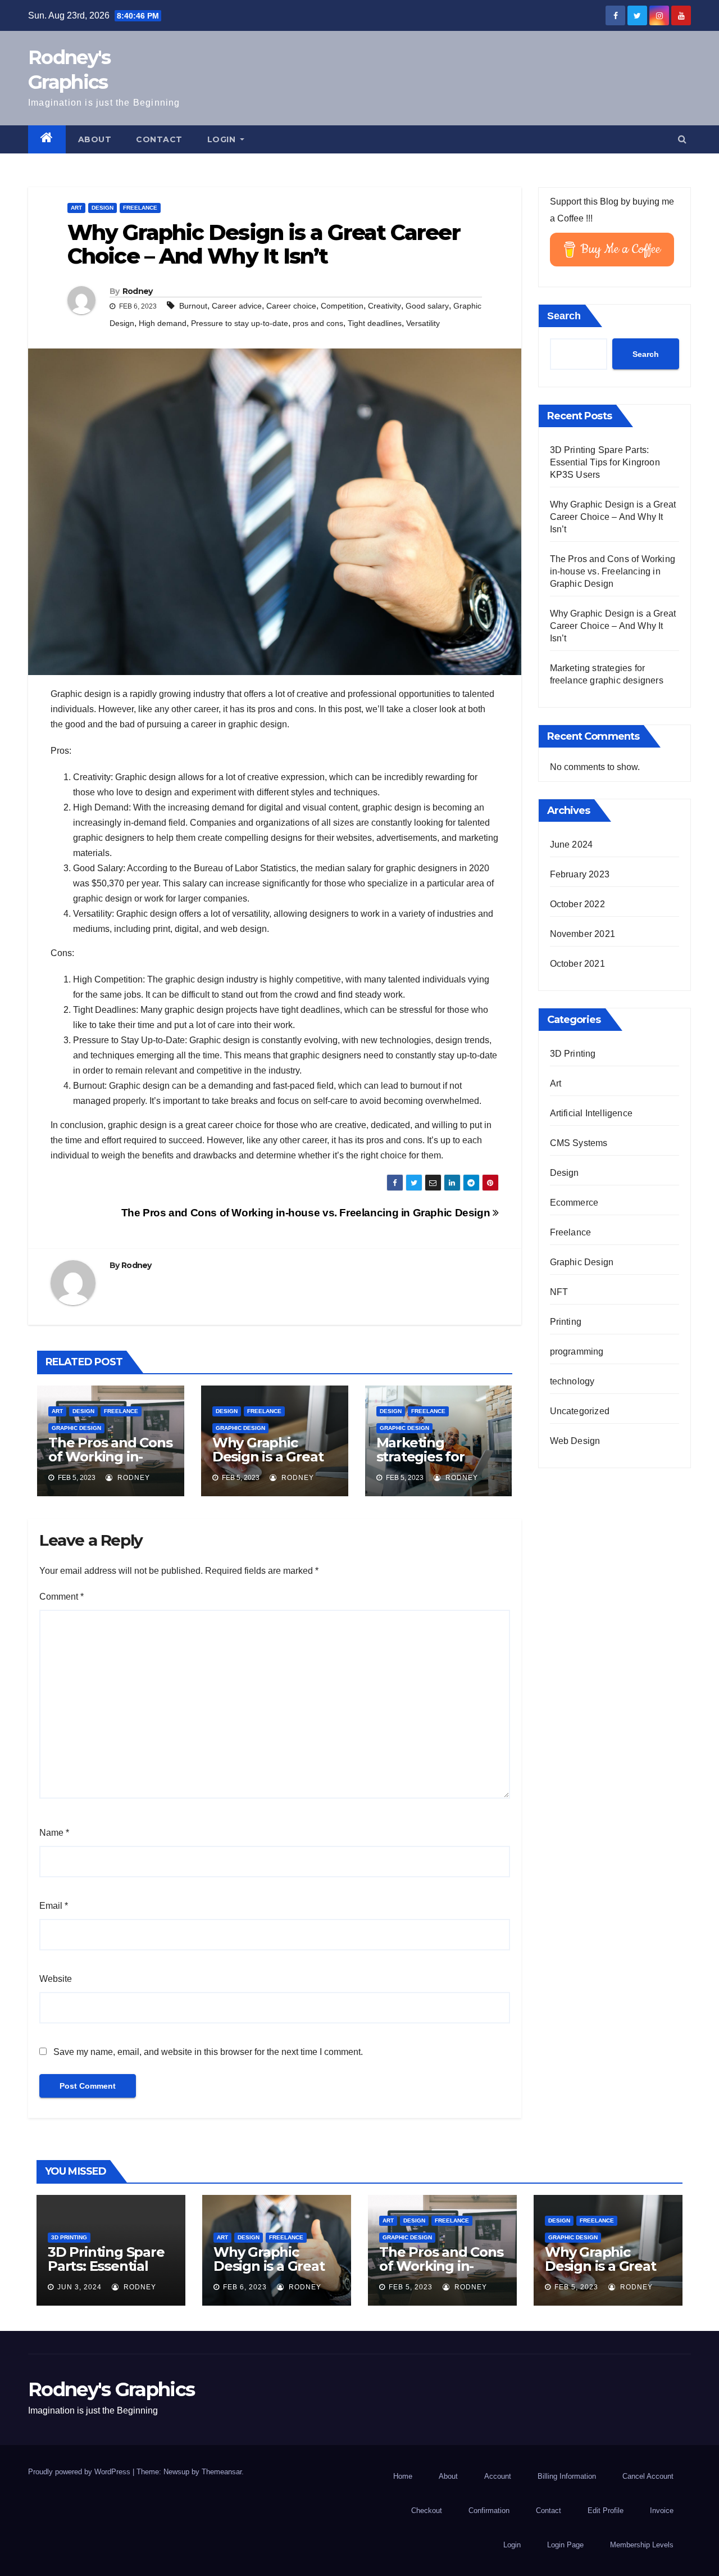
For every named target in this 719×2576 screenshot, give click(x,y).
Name (54, 1833)
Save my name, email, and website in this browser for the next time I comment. (208, 2052)
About (95, 139)
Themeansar (222, 2472)
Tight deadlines (375, 323)
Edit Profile (606, 2511)
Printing (566, 1322)
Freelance (140, 208)
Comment (62, 1597)
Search (564, 316)
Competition (342, 306)
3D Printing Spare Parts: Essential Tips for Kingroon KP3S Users (605, 462)
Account (498, 2476)
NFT (559, 1292)
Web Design (575, 1441)
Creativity (384, 306)
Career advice (237, 306)
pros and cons (318, 323)
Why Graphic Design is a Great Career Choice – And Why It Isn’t (268, 1464)
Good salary (427, 306)
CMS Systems (579, 1143)
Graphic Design (76, 1428)
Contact (159, 139)
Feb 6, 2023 (245, 2287)
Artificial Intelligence (591, 1113)
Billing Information (567, 2476)
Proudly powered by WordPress (80, 2472)
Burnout (193, 306)
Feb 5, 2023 (411, 2287)
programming (577, 1352)
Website (56, 1979)
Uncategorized (580, 1411)
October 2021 (577, 964)
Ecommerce (574, 1203)
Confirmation (489, 2511)
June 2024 (572, 845)
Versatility (423, 323)
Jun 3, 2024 (79, 2287)
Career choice (291, 306)
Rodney (138, 291)
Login (223, 139)
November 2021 (583, 934)
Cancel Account (648, 2476)
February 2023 (580, 874)
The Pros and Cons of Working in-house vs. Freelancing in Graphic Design (307, 1213)
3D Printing (573, 1054)
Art (76, 208)
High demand (163, 323)
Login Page (565, 2545)
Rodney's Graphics (111, 2389)
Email (54, 1906)
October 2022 (577, 904)
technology (572, 1381)
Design (103, 208)
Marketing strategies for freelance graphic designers (435, 1464)
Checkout (427, 2511)
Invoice (662, 2511)
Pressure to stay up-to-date (240, 323)
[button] (682, 139)
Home (403, 2476)
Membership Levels (642, 2545)
